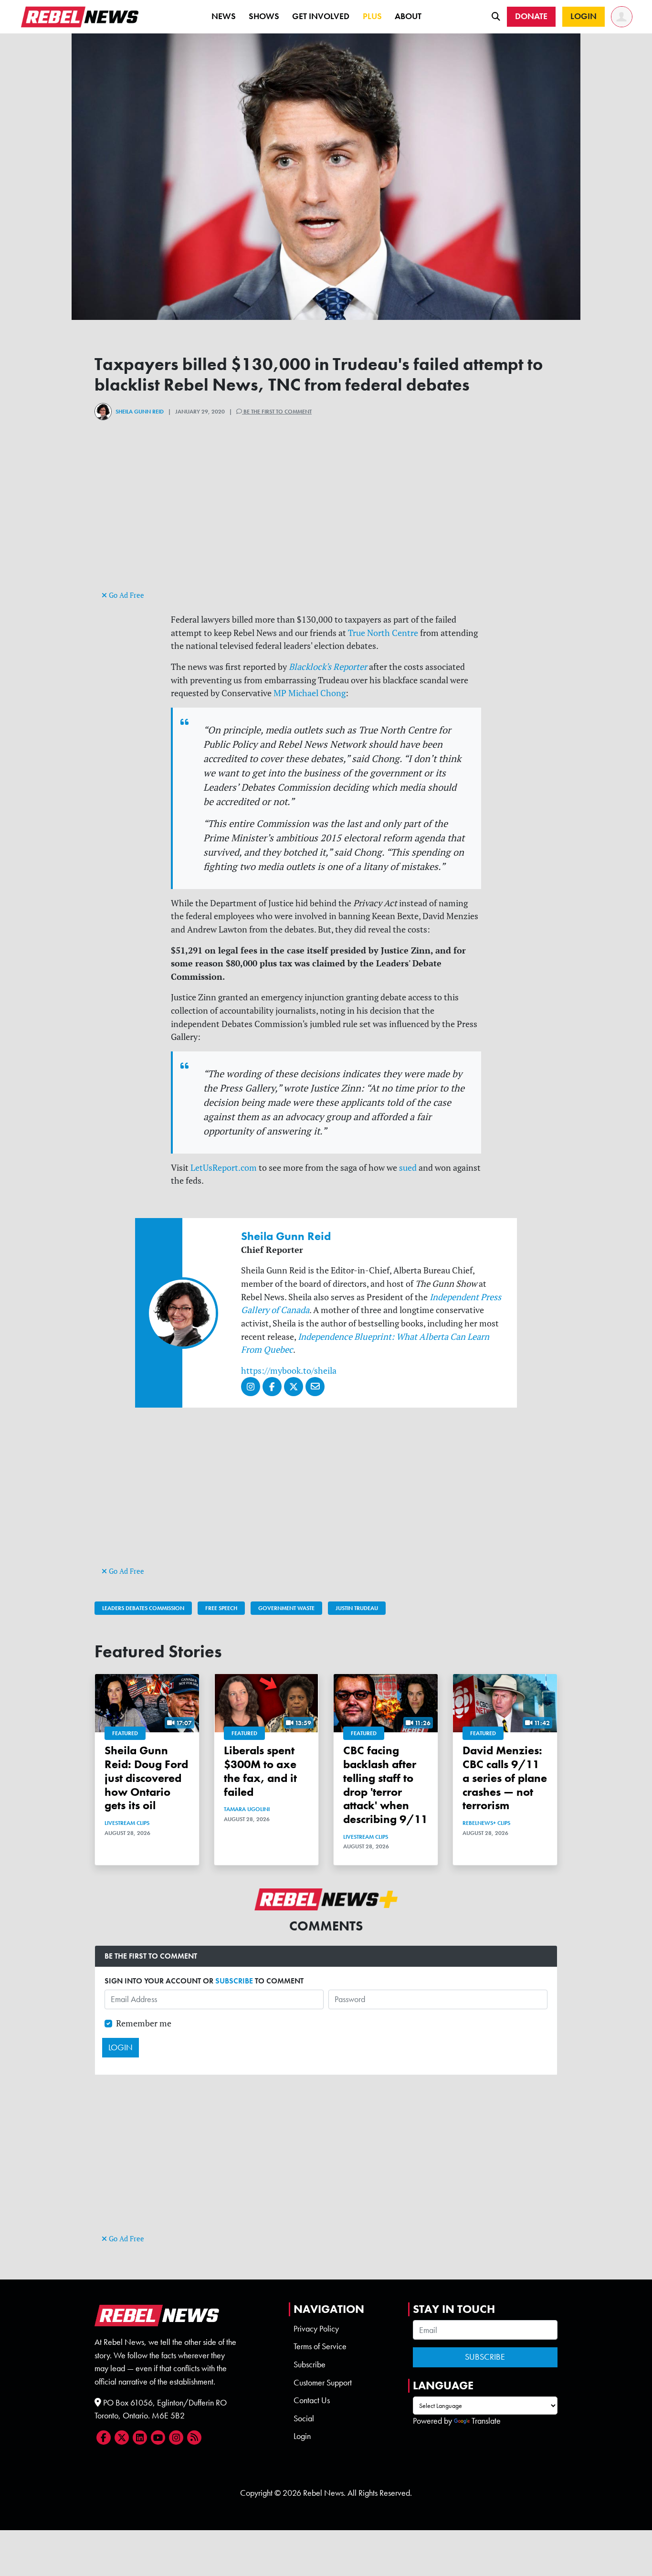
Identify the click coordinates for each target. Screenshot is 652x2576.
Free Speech (221, 1608)
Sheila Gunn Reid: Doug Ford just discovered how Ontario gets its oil (146, 1778)
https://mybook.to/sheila (289, 1371)
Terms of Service (320, 2346)
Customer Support (323, 2383)
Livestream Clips (127, 1823)
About (408, 16)
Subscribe (310, 2364)
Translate (486, 2421)
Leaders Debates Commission (143, 1608)
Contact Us (312, 2400)
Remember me (144, 2023)
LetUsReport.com (224, 1168)
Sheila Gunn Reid (140, 412)
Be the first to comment (277, 412)
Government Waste (286, 1608)
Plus (372, 16)
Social (304, 2418)
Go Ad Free (126, 595)
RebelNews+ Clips (486, 1823)
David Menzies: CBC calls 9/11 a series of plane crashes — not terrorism (505, 1778)
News (224, 16)
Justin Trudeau (357, 1608)
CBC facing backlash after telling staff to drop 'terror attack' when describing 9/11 (385, 1785)
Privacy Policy (316, 2329)
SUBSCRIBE (234, 1981)
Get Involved (321, 16)
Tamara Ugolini (247, 1809)
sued (408, 1168)
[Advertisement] (326, 521)
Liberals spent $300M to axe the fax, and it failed (260, 1771)
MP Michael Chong (310, 693)
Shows (264, 16)
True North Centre (383, 633)
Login (302, 2436)
